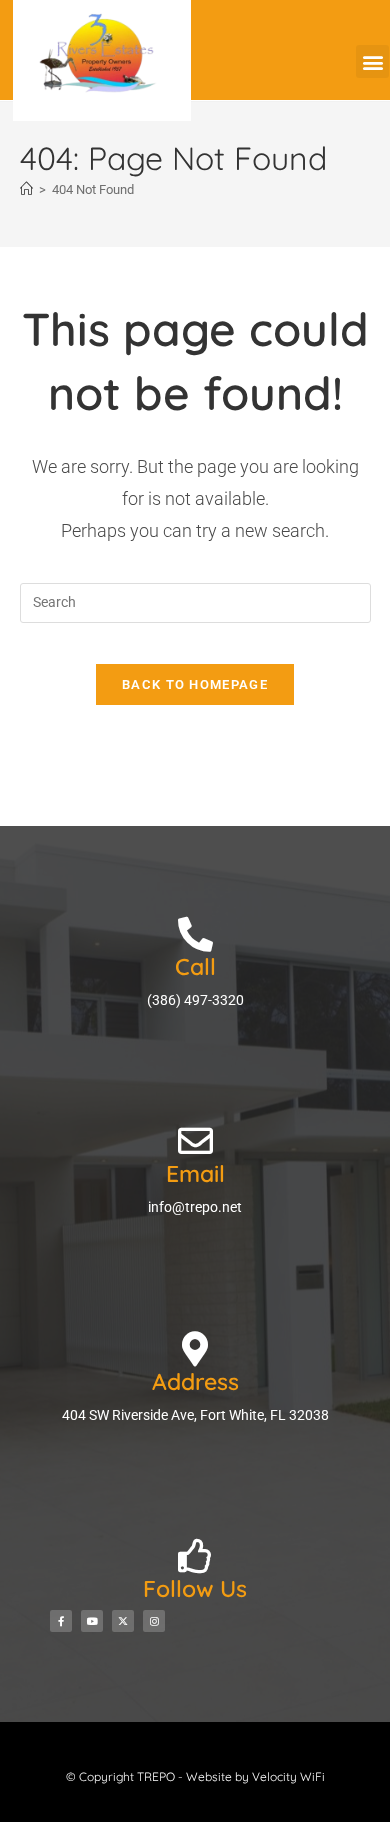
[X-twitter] (123, 1621)
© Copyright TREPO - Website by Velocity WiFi (195, 1776)
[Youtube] (92, 1621)
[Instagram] (154, 1621)
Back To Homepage (195, 684)
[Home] (26, 189)
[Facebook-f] (61, 1621)
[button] (372, 61)
